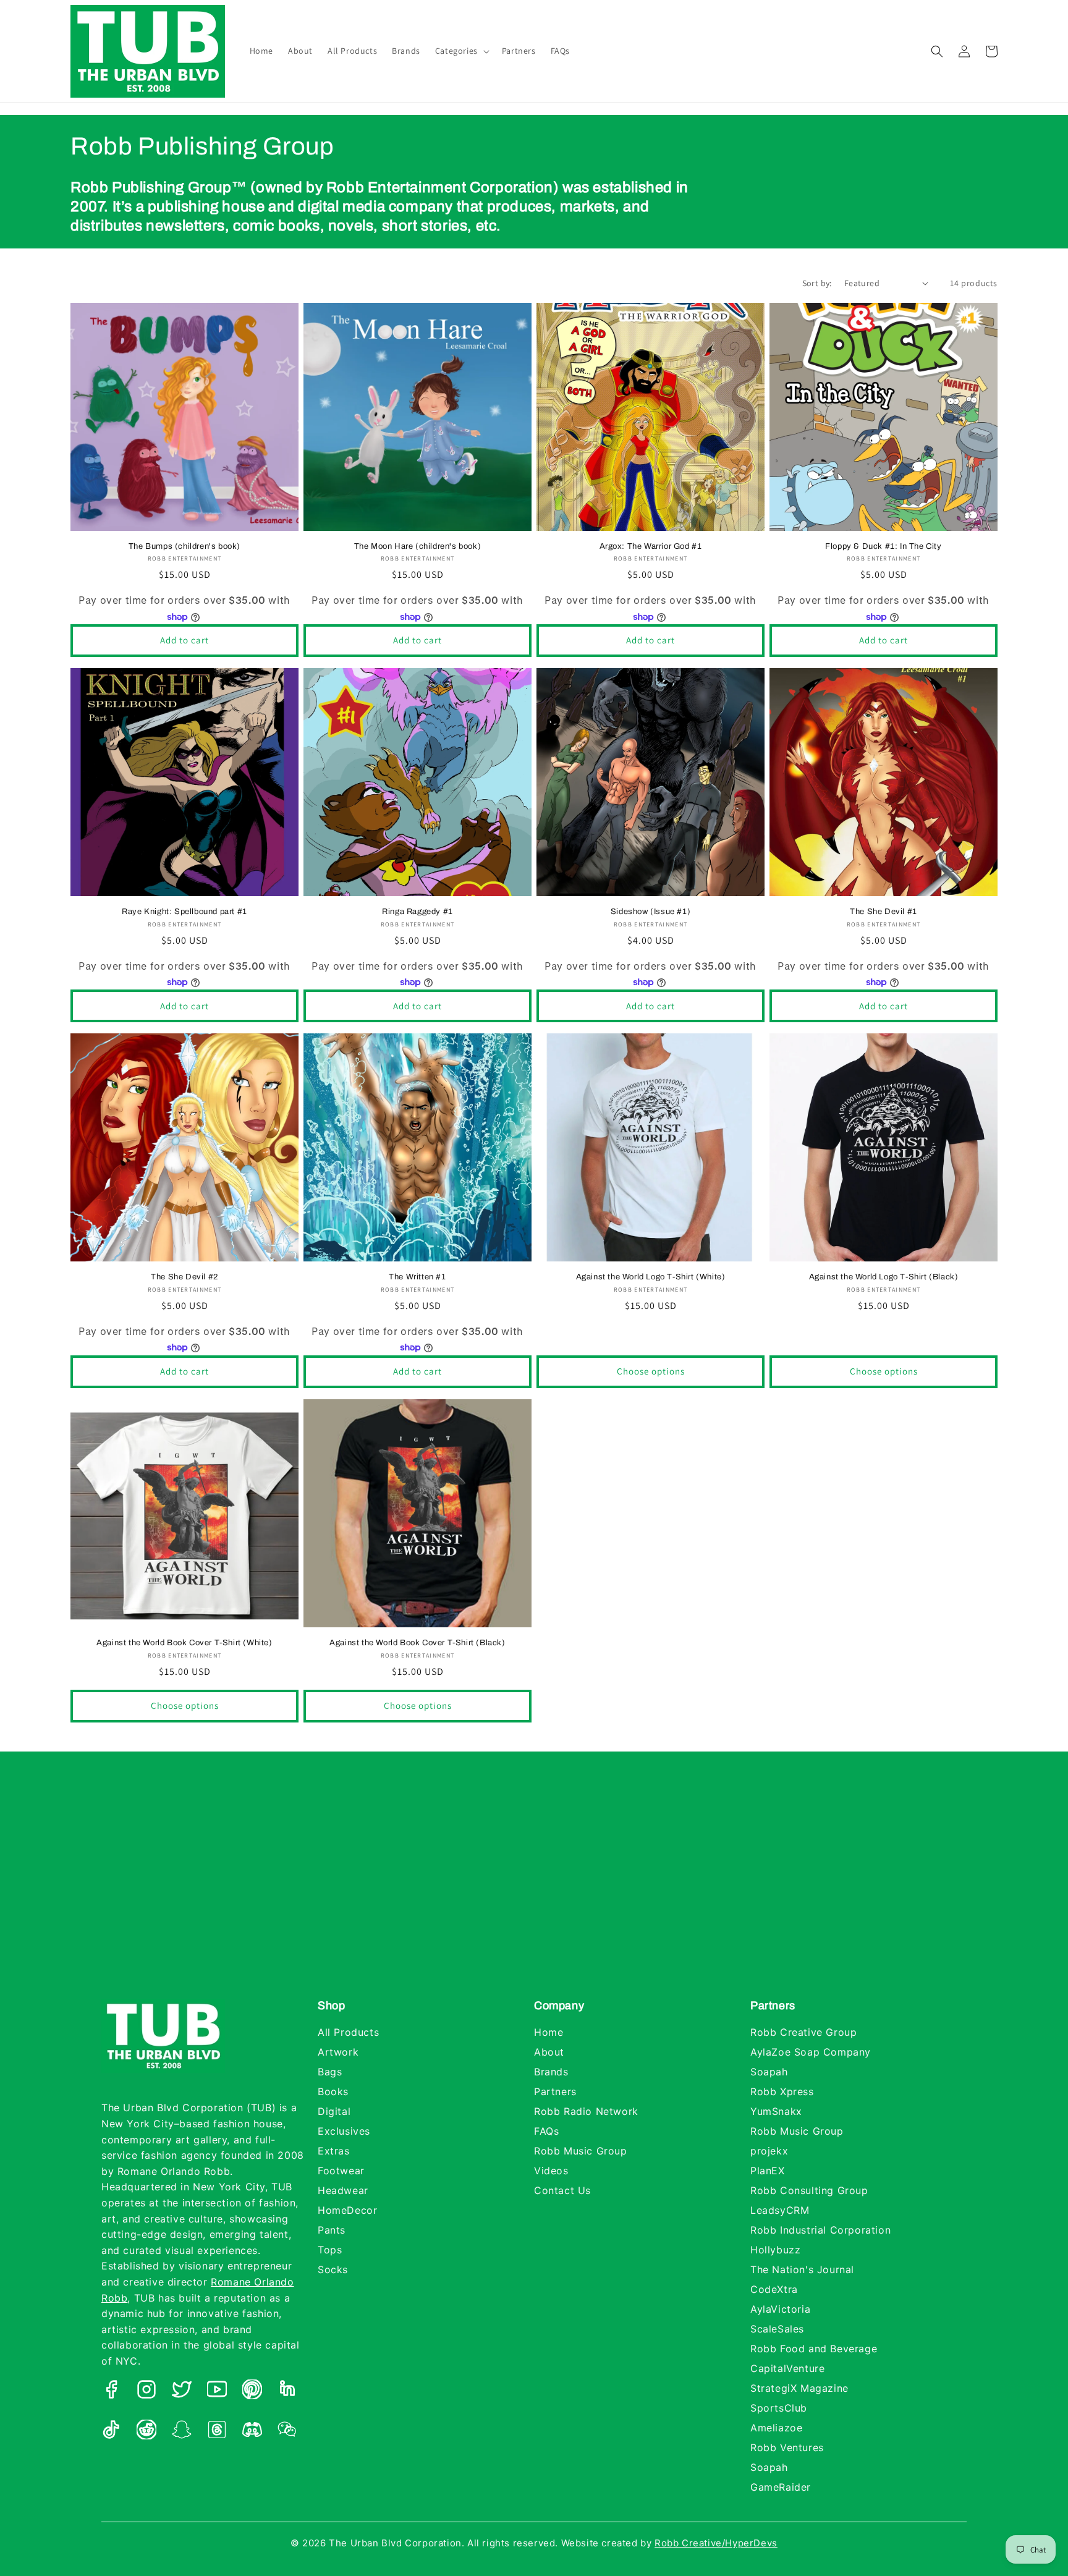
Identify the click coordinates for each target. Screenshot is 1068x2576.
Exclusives (344, 2131)
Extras (334, 2151)
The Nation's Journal (802, 2269)
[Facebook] (111, 2392)
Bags (330, 2072)
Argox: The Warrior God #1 (651, 546)
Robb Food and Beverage (814, 2349)
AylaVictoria (780, 2309)
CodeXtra (774, 2289)
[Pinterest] (252, 2392)
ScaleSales (777, 2329)
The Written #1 (417, 1277)
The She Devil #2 (184, 1277)
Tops (330, 2250)
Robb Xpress (782, 2091)
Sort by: (817, 283)
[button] (461, 51)
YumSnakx (776, 2111)
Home (549, 2032)
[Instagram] (146, 2392)
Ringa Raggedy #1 (417, 912)
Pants (332, 2230)
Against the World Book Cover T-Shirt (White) (184, 1643)
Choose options (651, 1371)
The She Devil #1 (884, 912)
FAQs (546, 2131)
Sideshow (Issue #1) (651, 912)
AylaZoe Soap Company (811, 2052)
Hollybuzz (775, 2250)
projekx (769, 2151)
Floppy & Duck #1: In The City (883, 546)
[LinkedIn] (287, 2392)
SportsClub (779, 2408)
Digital (334, 2111)
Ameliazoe (776, 2428)
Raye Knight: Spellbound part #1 (184, 912)
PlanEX (768, 2171)
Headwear (343, 2190)
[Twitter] (182, 2392)
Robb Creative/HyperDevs (716, 2543)
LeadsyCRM (780, 2210)
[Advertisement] (534, 1888)
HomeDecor (347, 2210)
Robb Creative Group (803, 2032)
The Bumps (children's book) (184, 546)
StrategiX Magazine (799, 2388)
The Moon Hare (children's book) (418, 546)
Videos (551, 2171)
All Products (348, 2032)
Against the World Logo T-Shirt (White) (651, 1277)
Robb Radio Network (586, 2111)
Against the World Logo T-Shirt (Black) (884, 1277)
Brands (551, 2072)
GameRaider (781, 2487)
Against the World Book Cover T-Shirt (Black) (417, 1643)
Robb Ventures (787, 2447)
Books (333, 2091)
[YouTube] (217, 2392)
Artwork (338, 2052)
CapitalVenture (787, 2368)
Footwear (341, 2171)
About (549, 2052)
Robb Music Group (581, 2151)
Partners (555, 2091)
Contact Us (562, 2190)
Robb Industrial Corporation (820, 2230)
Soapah (769, 2072)
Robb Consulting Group (809, 2190)
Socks (333, 2269)
